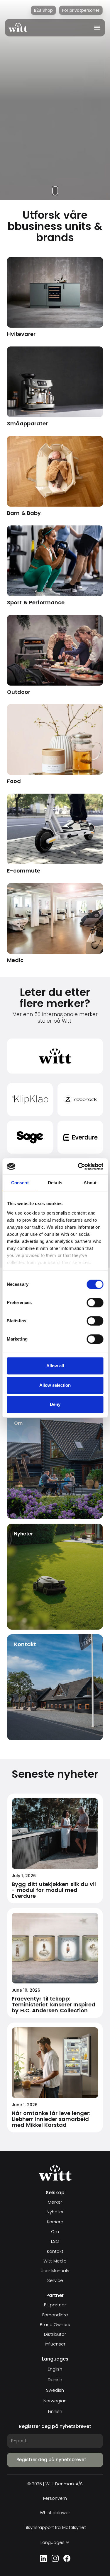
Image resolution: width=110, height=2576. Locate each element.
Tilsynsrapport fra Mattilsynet (55, 2528)
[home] (18, 28)
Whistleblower (55, 2513)
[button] (95, 28)
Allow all (55, 1366)
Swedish (55, 2390)
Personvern (55, 2498)
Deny (55, 1404)
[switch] (95, 1303)
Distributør (55, 2334)
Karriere (55, 2222)
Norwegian (55, 2401)
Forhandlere (55, 2315)
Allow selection (55, 1385)
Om (55, 2232)
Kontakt (55, 2251)
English (55, 2369)
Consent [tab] (20, 1183)
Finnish (55, 2411)
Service (55, 2281)
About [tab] (90, 1183)
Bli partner (55, 2305)
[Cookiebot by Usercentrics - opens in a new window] (78, 1167)
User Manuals (55, 2271)
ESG (55, 2241)
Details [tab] (55, 1183)
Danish (55, 2380)
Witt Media (55, 2261)
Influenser (55, 2344)
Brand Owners (55, 2325)
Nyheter (55, 2212)
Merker (55, 2202)
